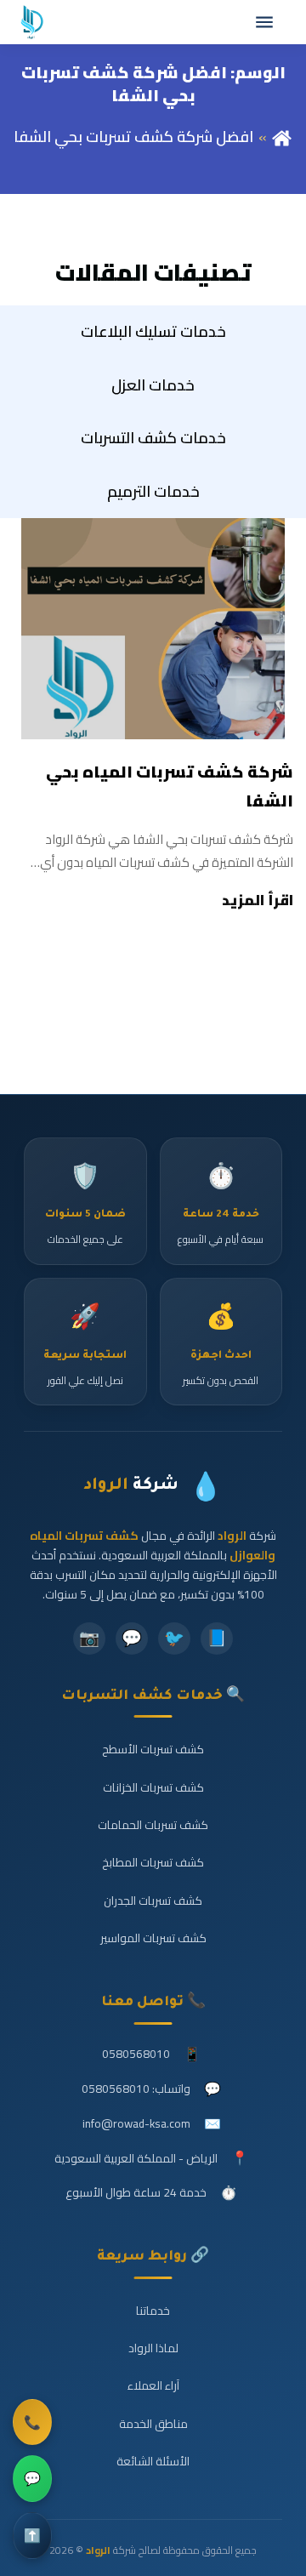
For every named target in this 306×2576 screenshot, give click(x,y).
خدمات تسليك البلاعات (153, 331)
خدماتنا (153, 2311)
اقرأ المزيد (258, 900)
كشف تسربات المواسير (153, 1938)
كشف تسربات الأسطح (153, 1749)
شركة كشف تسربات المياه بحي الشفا (170, 786)
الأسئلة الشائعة (153, 2461)
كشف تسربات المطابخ (153, 1862)
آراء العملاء (153, 2385)
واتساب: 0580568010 (136, 2089)
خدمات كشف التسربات (153, 438)
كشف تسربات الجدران (153, 1901)
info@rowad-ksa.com (136, 2123)
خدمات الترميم (153, 491)
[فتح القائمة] (264, 22)
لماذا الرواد (153, 2348)
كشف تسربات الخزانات (153, 1787)
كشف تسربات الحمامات (153, 1825)
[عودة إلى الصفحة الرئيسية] (282, 137)
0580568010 (136, 2054)
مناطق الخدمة (153, 2424)
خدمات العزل (153, 385)
